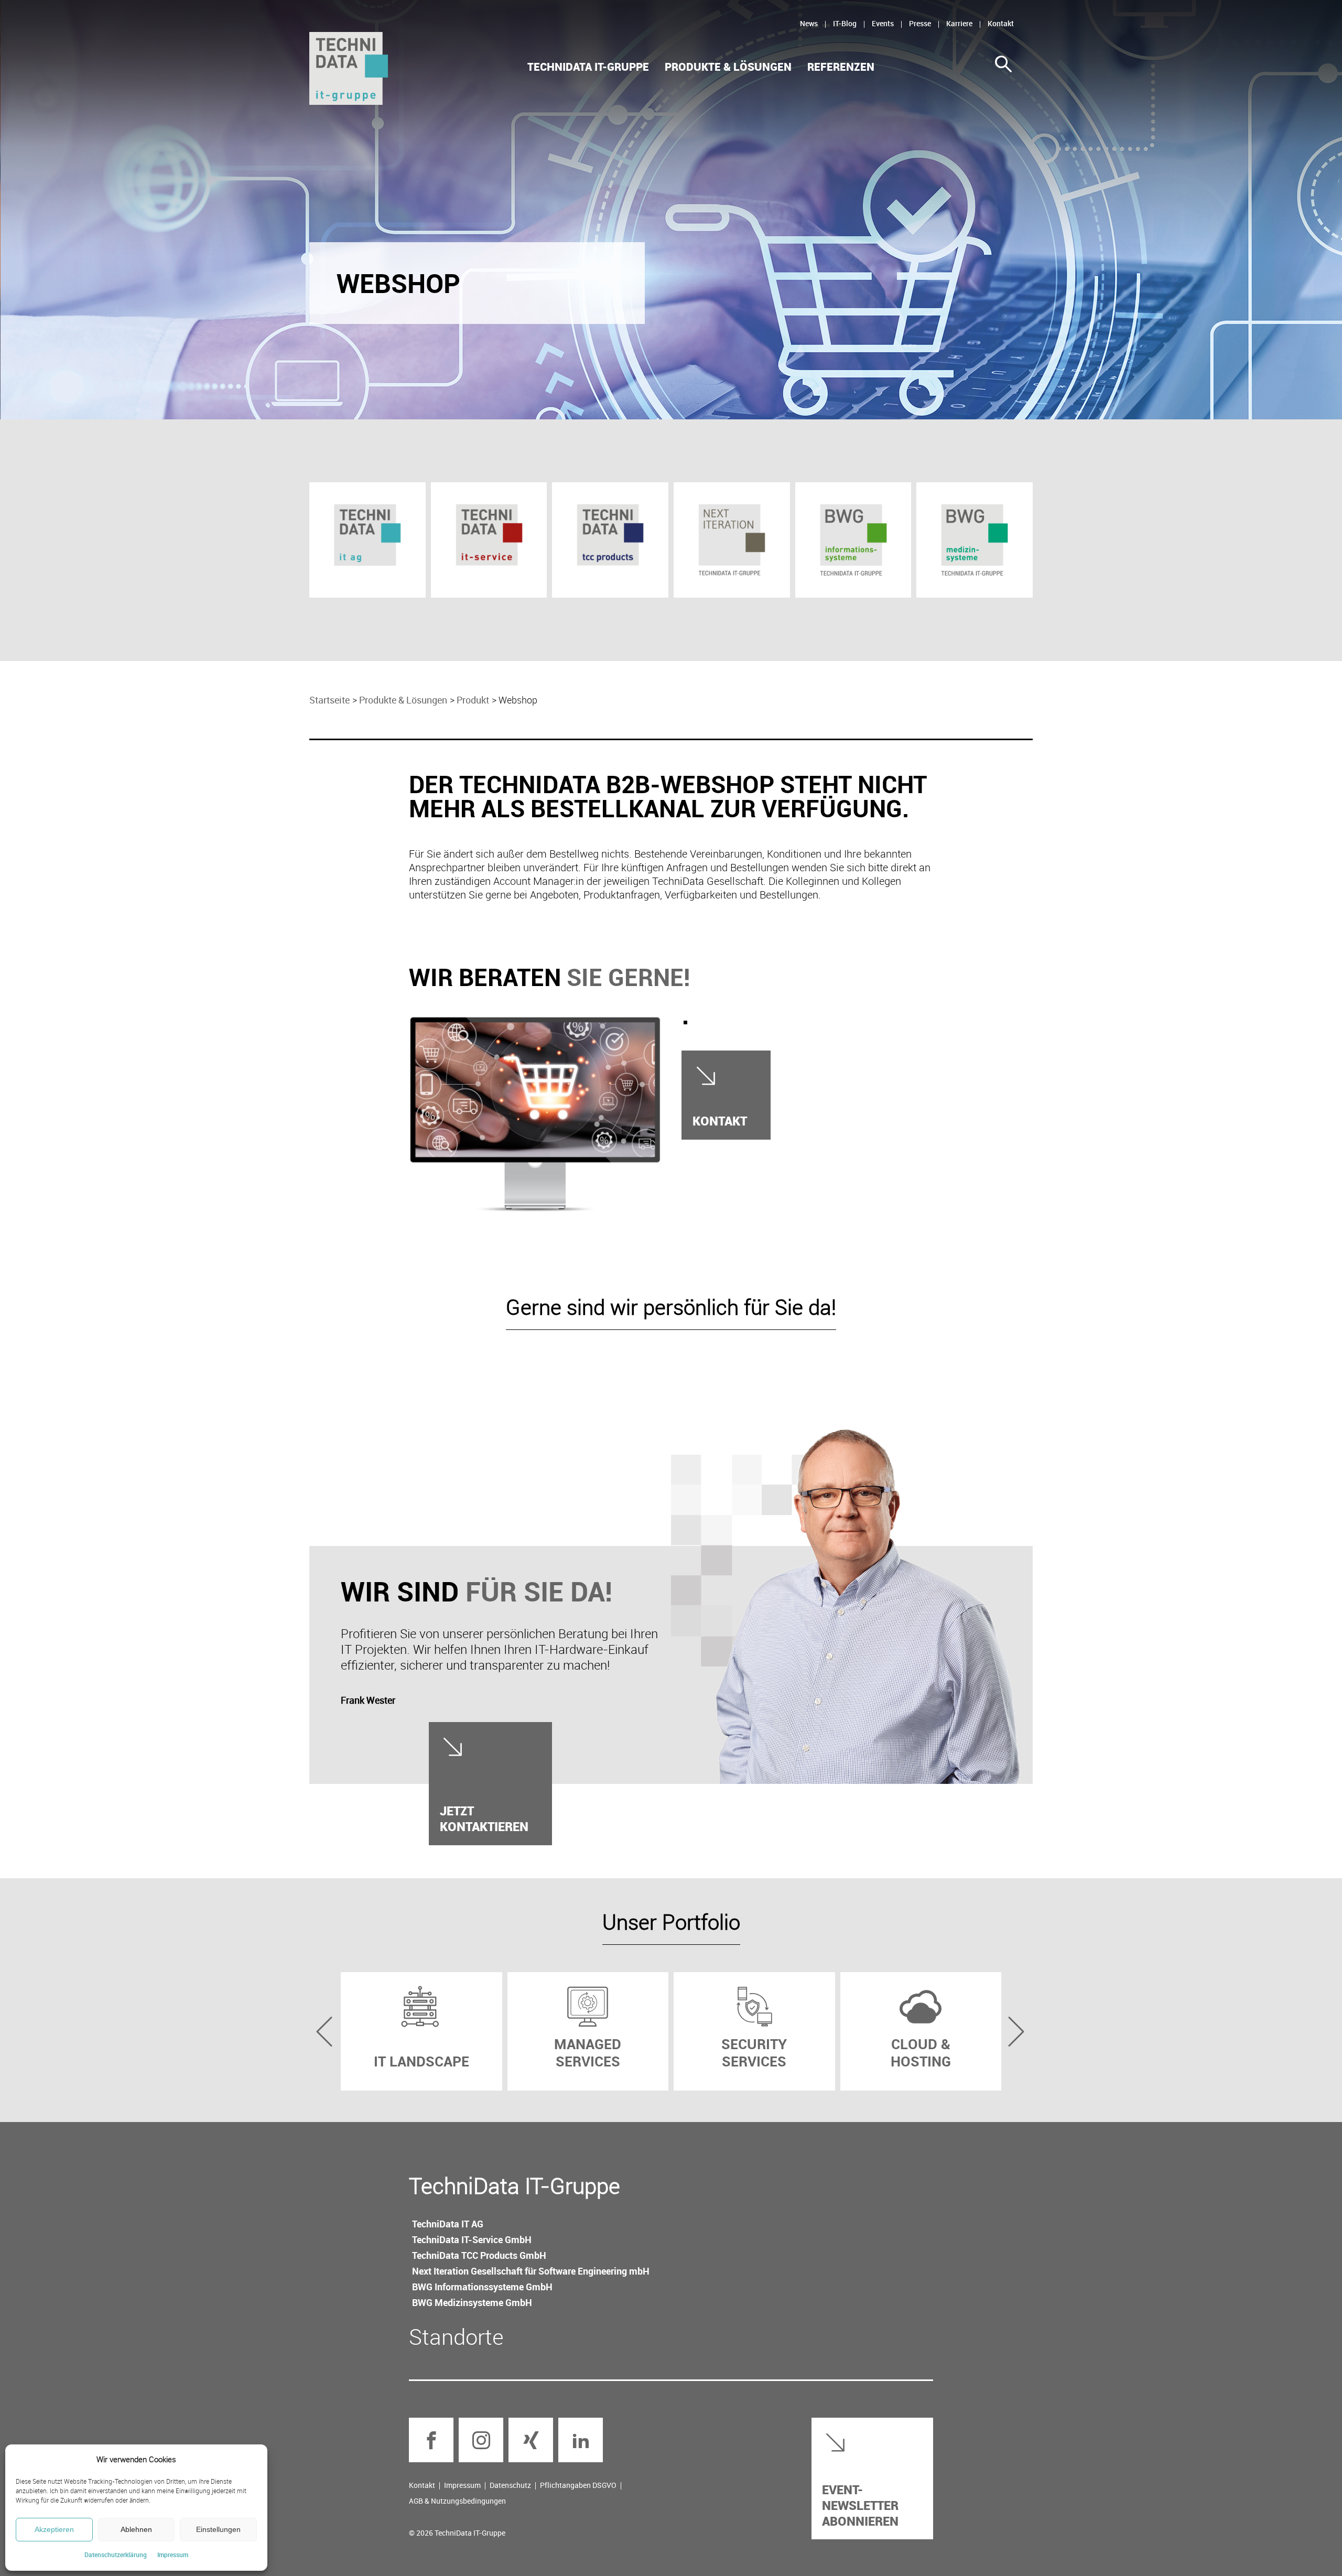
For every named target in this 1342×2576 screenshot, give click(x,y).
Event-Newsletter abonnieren (860, 2505)
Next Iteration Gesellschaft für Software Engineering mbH (531, 2271)
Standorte (456, 2336)
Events (883, 23)
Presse (920, 23)
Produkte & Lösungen (728, 67)
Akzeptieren (54, 2529)
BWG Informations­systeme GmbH (482, 2287)
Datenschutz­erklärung (116, 2555)
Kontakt (1001, 23)
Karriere (959, 23)
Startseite (329, 700)
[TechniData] (349, 68)
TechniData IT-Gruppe (588, 67)
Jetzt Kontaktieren (484, 1818)
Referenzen (841, 67)
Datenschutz (510, 2485)
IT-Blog (845, 23)
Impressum (173, 2555)
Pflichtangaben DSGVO (578, 2485)
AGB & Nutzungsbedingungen (457, 2501)
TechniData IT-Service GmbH (472, 2239)
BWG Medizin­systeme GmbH (472, 2302)
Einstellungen (218, 2529)
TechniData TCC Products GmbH (479, 2255)
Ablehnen (136, 2529)
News (809, 23)
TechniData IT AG (448, 2224)
